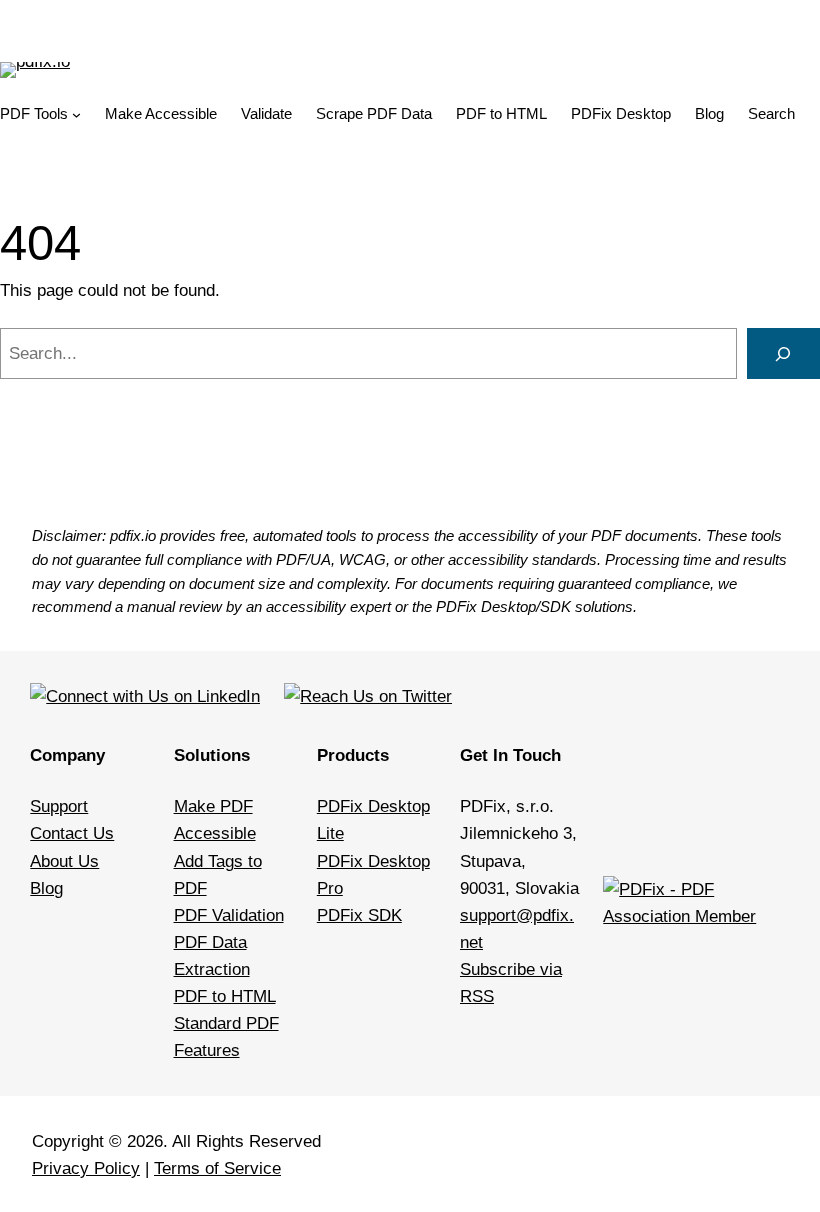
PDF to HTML (225, 996)
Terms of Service (217, 1168)
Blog (46, 888)
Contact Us (72, 833)
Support (59, 806)
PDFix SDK (359, 915)
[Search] (783, 353)
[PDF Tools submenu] (76, 114)
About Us (64, 861)
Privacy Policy (86, 1168)
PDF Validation (229, 915)
